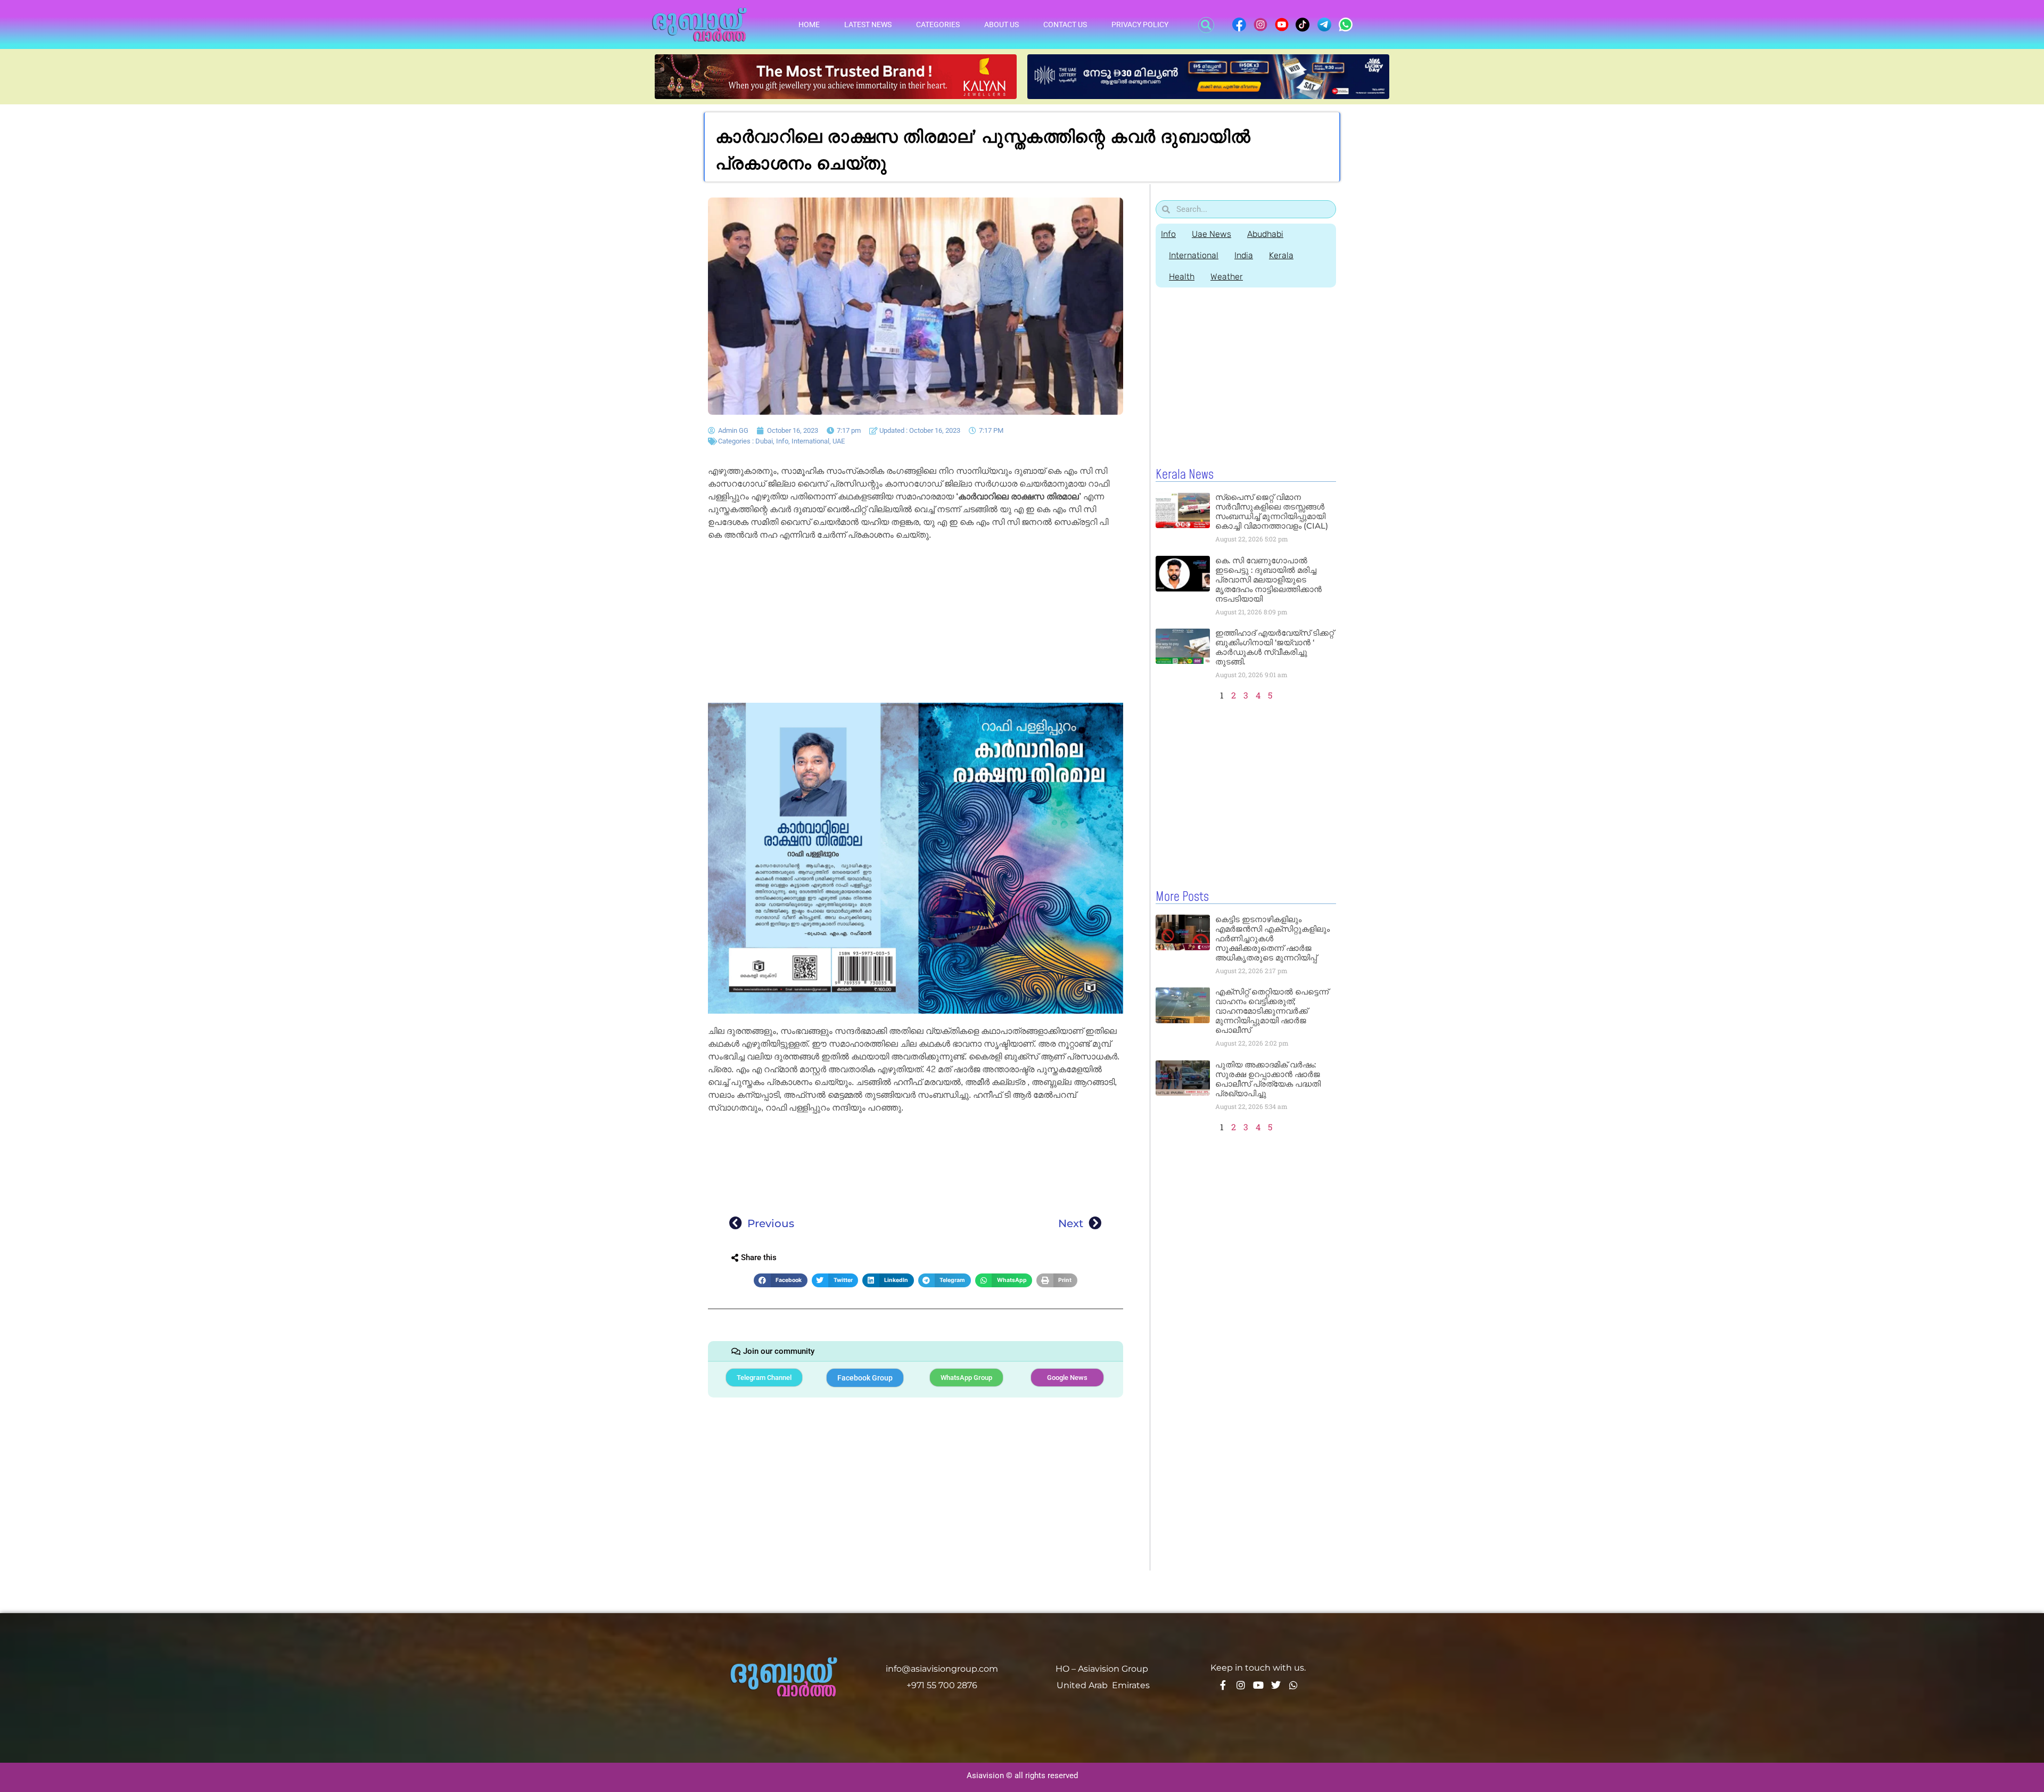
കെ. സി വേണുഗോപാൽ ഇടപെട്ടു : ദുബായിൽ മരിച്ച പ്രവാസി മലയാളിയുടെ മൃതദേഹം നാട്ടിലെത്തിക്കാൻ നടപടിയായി (1268, 579)
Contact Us (1065, 24)
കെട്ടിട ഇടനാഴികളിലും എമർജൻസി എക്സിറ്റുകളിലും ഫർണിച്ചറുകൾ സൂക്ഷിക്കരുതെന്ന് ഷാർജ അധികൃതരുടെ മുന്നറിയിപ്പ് (1272, 938)
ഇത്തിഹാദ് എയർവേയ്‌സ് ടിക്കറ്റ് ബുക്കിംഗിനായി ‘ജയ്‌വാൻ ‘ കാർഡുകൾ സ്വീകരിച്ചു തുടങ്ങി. (1275, 647)
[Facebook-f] (1223, 1685)
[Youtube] (1258, 1685)
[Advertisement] (916, 624)
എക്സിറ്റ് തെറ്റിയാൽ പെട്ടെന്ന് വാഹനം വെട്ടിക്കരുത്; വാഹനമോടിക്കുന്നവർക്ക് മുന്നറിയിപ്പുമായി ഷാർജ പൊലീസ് (1272, 1011)
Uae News (1211, 234)
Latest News (868, 24)
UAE (839, 441)
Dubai (764, 441)
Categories (938, 24)
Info (782, 441)
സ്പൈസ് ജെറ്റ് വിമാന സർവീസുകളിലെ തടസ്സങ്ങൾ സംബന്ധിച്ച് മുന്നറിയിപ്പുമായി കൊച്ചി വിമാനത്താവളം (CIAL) (1272, 511)
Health (1182, 277)
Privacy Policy (1140, 24)
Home (809, 24)
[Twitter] (1276, 1685)
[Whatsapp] (1293, 1685)
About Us (1002, 24)
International (810, 441)
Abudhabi (1265, 234)
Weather (1227, 277)
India (1244, 255)
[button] (1206, 25)
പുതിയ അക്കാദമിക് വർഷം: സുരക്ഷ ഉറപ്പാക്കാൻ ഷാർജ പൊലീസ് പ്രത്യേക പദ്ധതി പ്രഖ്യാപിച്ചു (1268, 1079)
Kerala (1281, 255)
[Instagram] (1241, 1685)
